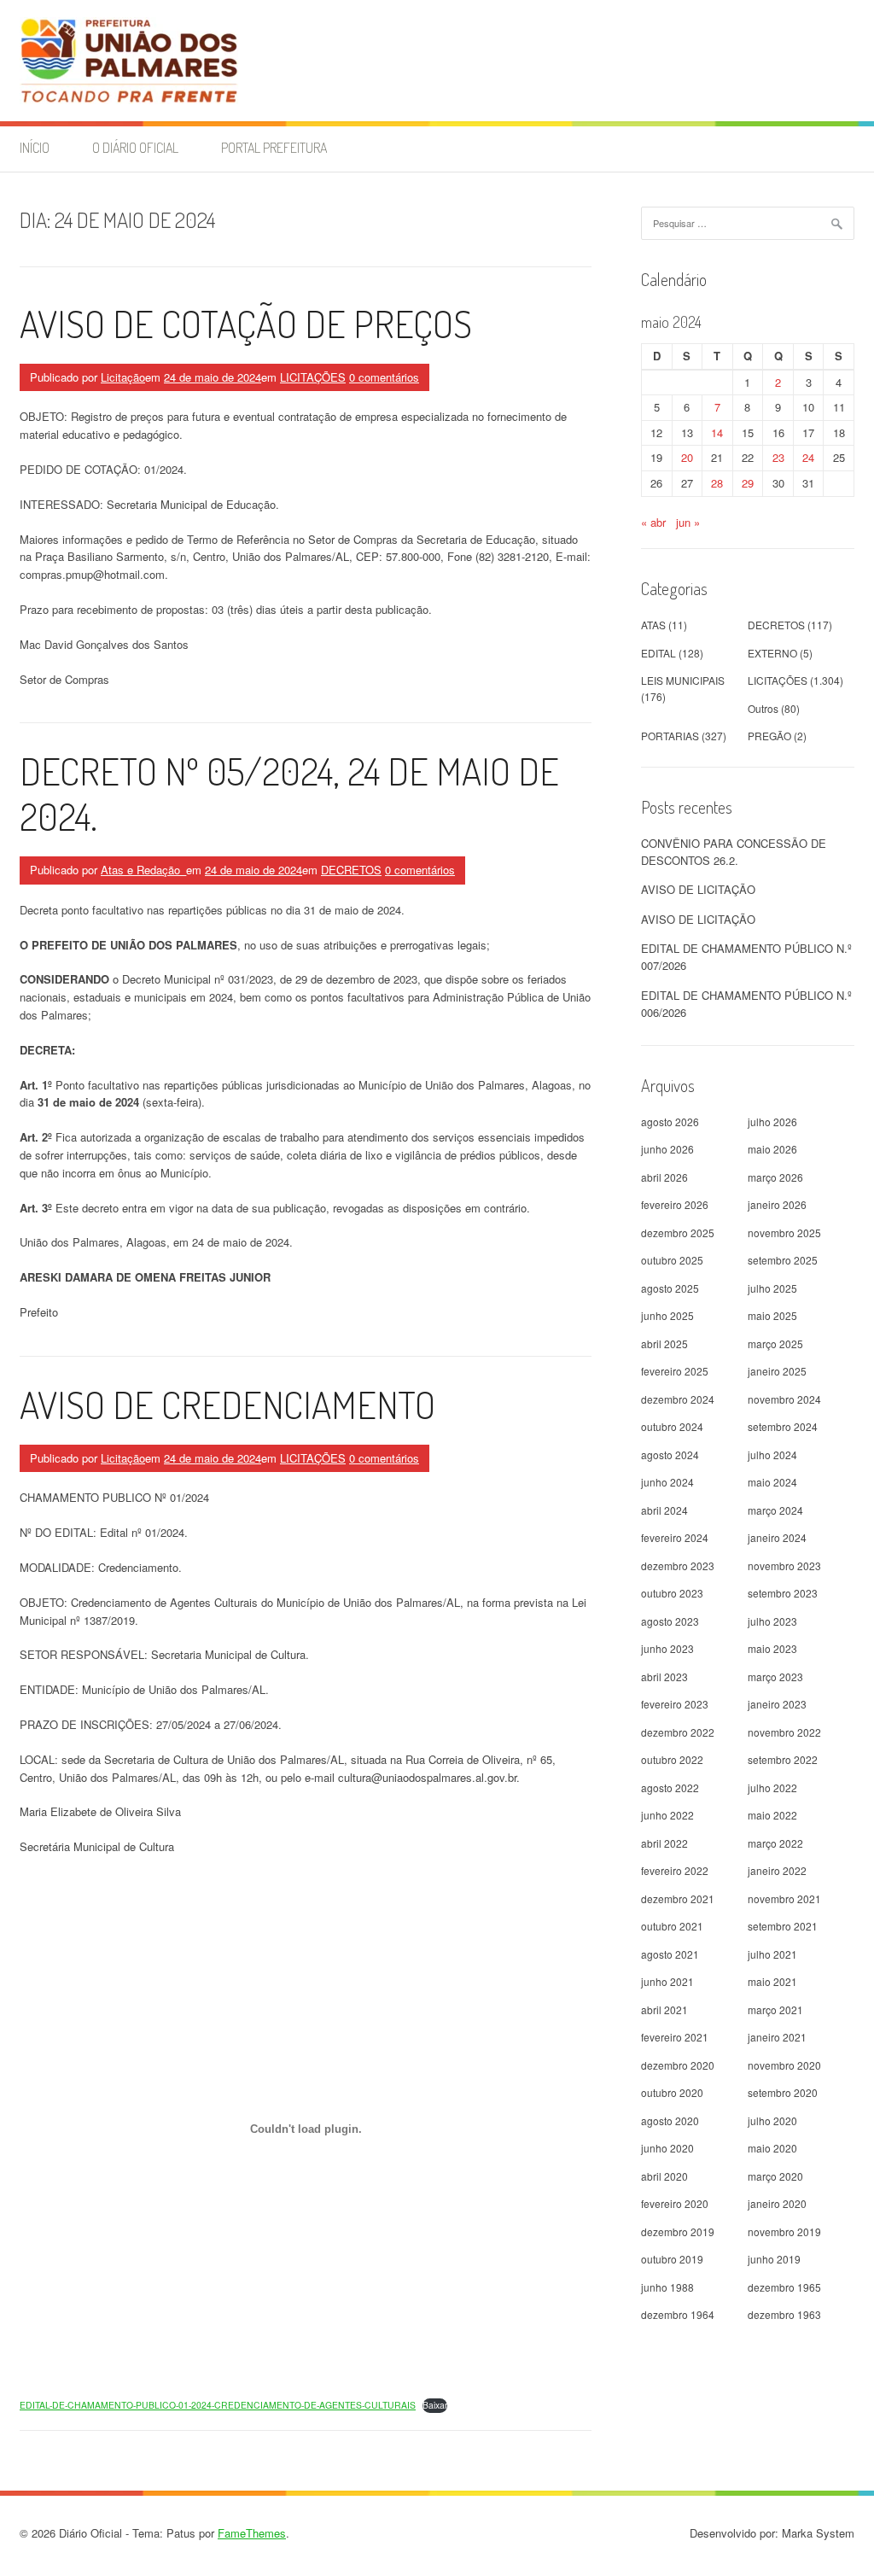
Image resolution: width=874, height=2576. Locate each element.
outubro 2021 (672, 1926)
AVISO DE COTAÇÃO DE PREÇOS (246, 323)
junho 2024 (667, 1482)
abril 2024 (664, 1510)
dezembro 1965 (784, 2287)
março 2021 (775, 2009)
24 (808, 457)
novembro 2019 (784, 2231)
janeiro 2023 (777, 1704)
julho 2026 (772, 1122)
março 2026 (775, 1177)
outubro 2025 (672, 1260)
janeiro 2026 (777, 1204)
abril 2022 (664, 1843)
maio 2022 (772, 1815)
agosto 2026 (670, 1122)
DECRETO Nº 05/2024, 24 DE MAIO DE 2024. (289, 793)
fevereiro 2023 (675, 1704)
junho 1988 (667, 2287)
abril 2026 (664, 1177)
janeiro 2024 (777, 1537)
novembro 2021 (784, 1898)
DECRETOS (351, 870)
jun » (688, 522)
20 (687, 457)
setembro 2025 (783, 1260)
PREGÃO (769, 736)
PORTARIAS (670, 736)
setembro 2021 (783, 1926)
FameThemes (252, 2533)
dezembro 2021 (678, 1898)
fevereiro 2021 (675, 2037)
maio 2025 (772, 1315)
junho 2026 (667, 1149)
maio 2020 (772, 2148)
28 (717, 483)
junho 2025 (667, 1315)
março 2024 (775, 1510)
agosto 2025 (670, 1288)
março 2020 (775, 2176)
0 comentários (384, 377)
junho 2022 (667, 1815)
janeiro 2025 (777, 1371)
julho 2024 (772, 1454)
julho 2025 (772, 1288)
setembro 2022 (783, 1759)
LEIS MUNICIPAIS (683, 680)
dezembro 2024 (678, 1399)
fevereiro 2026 (675, 1204)
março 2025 (775, 1343)
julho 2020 (772, 2120)
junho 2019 (774, 2259)
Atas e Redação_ (143, 870)
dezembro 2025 (678, 1233)
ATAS (653, 625)
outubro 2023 (672, 1593)
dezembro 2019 (678, 2231)
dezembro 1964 (678, 2314)
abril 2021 (664, 2009)
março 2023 (775, 1676)
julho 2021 (772, 1954)
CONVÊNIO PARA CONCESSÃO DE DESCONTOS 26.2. (734, 852)
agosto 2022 (670, 1787)
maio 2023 (772, 1648)
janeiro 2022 (777, 1870)
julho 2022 (772, 1787)
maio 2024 (772, 1482)
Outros (763, 708)
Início (35, 148)
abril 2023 (664, 1676)
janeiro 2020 (777, 2203)
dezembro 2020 (678, 2065)
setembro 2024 (783, 1426)
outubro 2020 (672, 2092)
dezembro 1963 (784, 2314)
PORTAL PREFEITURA (274, 148)
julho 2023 (772, 1621)
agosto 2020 (670, 2120)
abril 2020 (664, 2176)
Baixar (435, 2405)
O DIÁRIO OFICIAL (135, 148)
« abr (653, 522)
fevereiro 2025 (675, 1371)
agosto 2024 (670, 1454)
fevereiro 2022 (675, 1870)
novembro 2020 (784, 2065)
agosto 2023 (670, 1621)
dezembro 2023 (678, 1565)
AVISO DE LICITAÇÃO (698, 889)
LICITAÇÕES (313, 377)
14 (717, 432)
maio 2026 (772, 1149)
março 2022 (775, 1843)
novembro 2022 (784, 1732)
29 (748, 483)
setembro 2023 (783, 1593)
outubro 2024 (672, 1426)
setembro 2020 (783, 2092)
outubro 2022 (672, 1759)
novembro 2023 (784, 1565)
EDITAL (658, 653)
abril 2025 (664, 1343)
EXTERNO (772, 653)
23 (778, 457)
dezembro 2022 (678, 1732)
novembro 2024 (784, 1399)
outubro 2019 (672, 2259)
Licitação (123, 377)
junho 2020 (667, 2148)
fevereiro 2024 (675, 1537)
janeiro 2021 (777, 2037)
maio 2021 (772, 1981)
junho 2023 (667, 1648)
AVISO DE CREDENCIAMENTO (227, 1404)
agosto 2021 (670, 1954)
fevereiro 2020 (675, 2203)
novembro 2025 (784, 1233)
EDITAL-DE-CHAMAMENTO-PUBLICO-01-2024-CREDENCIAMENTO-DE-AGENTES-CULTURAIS (218, 2405)
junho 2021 (667, 1981)
